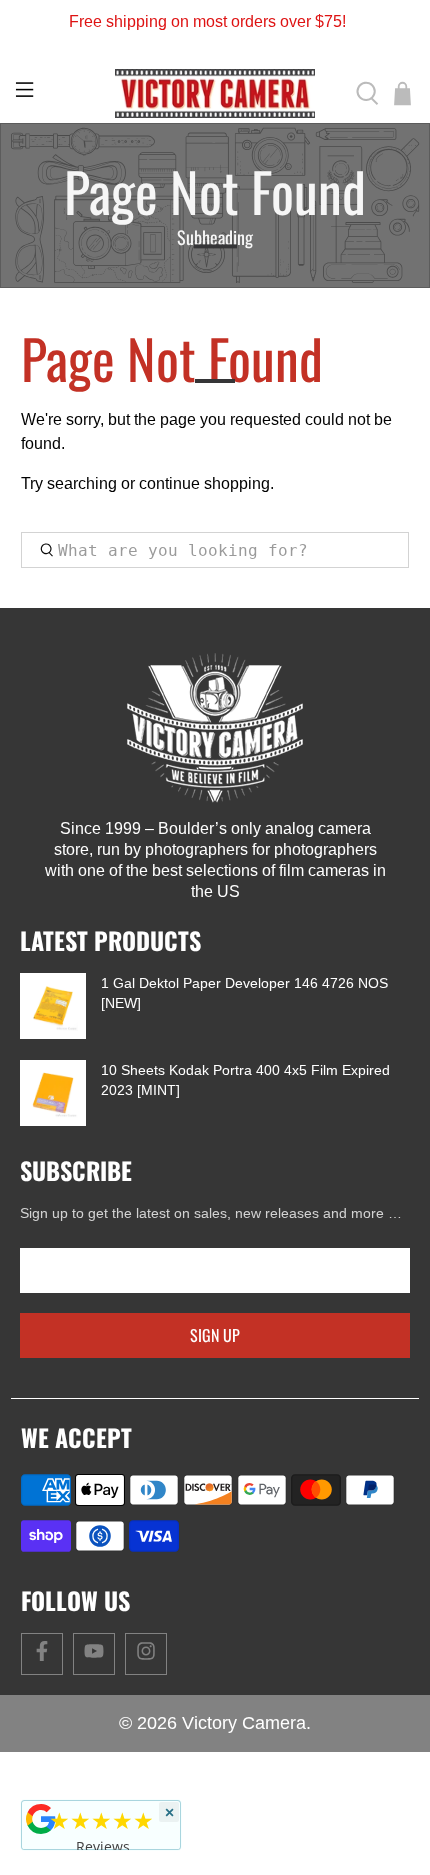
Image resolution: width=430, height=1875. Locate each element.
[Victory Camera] (215, 93)
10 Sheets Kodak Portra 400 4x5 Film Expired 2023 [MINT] (245, 1080)
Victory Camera (244, 1723)
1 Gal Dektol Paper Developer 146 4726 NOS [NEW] (244, 993)
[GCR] (41, 1819)
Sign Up (215, 1335)
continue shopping (204, 483)
